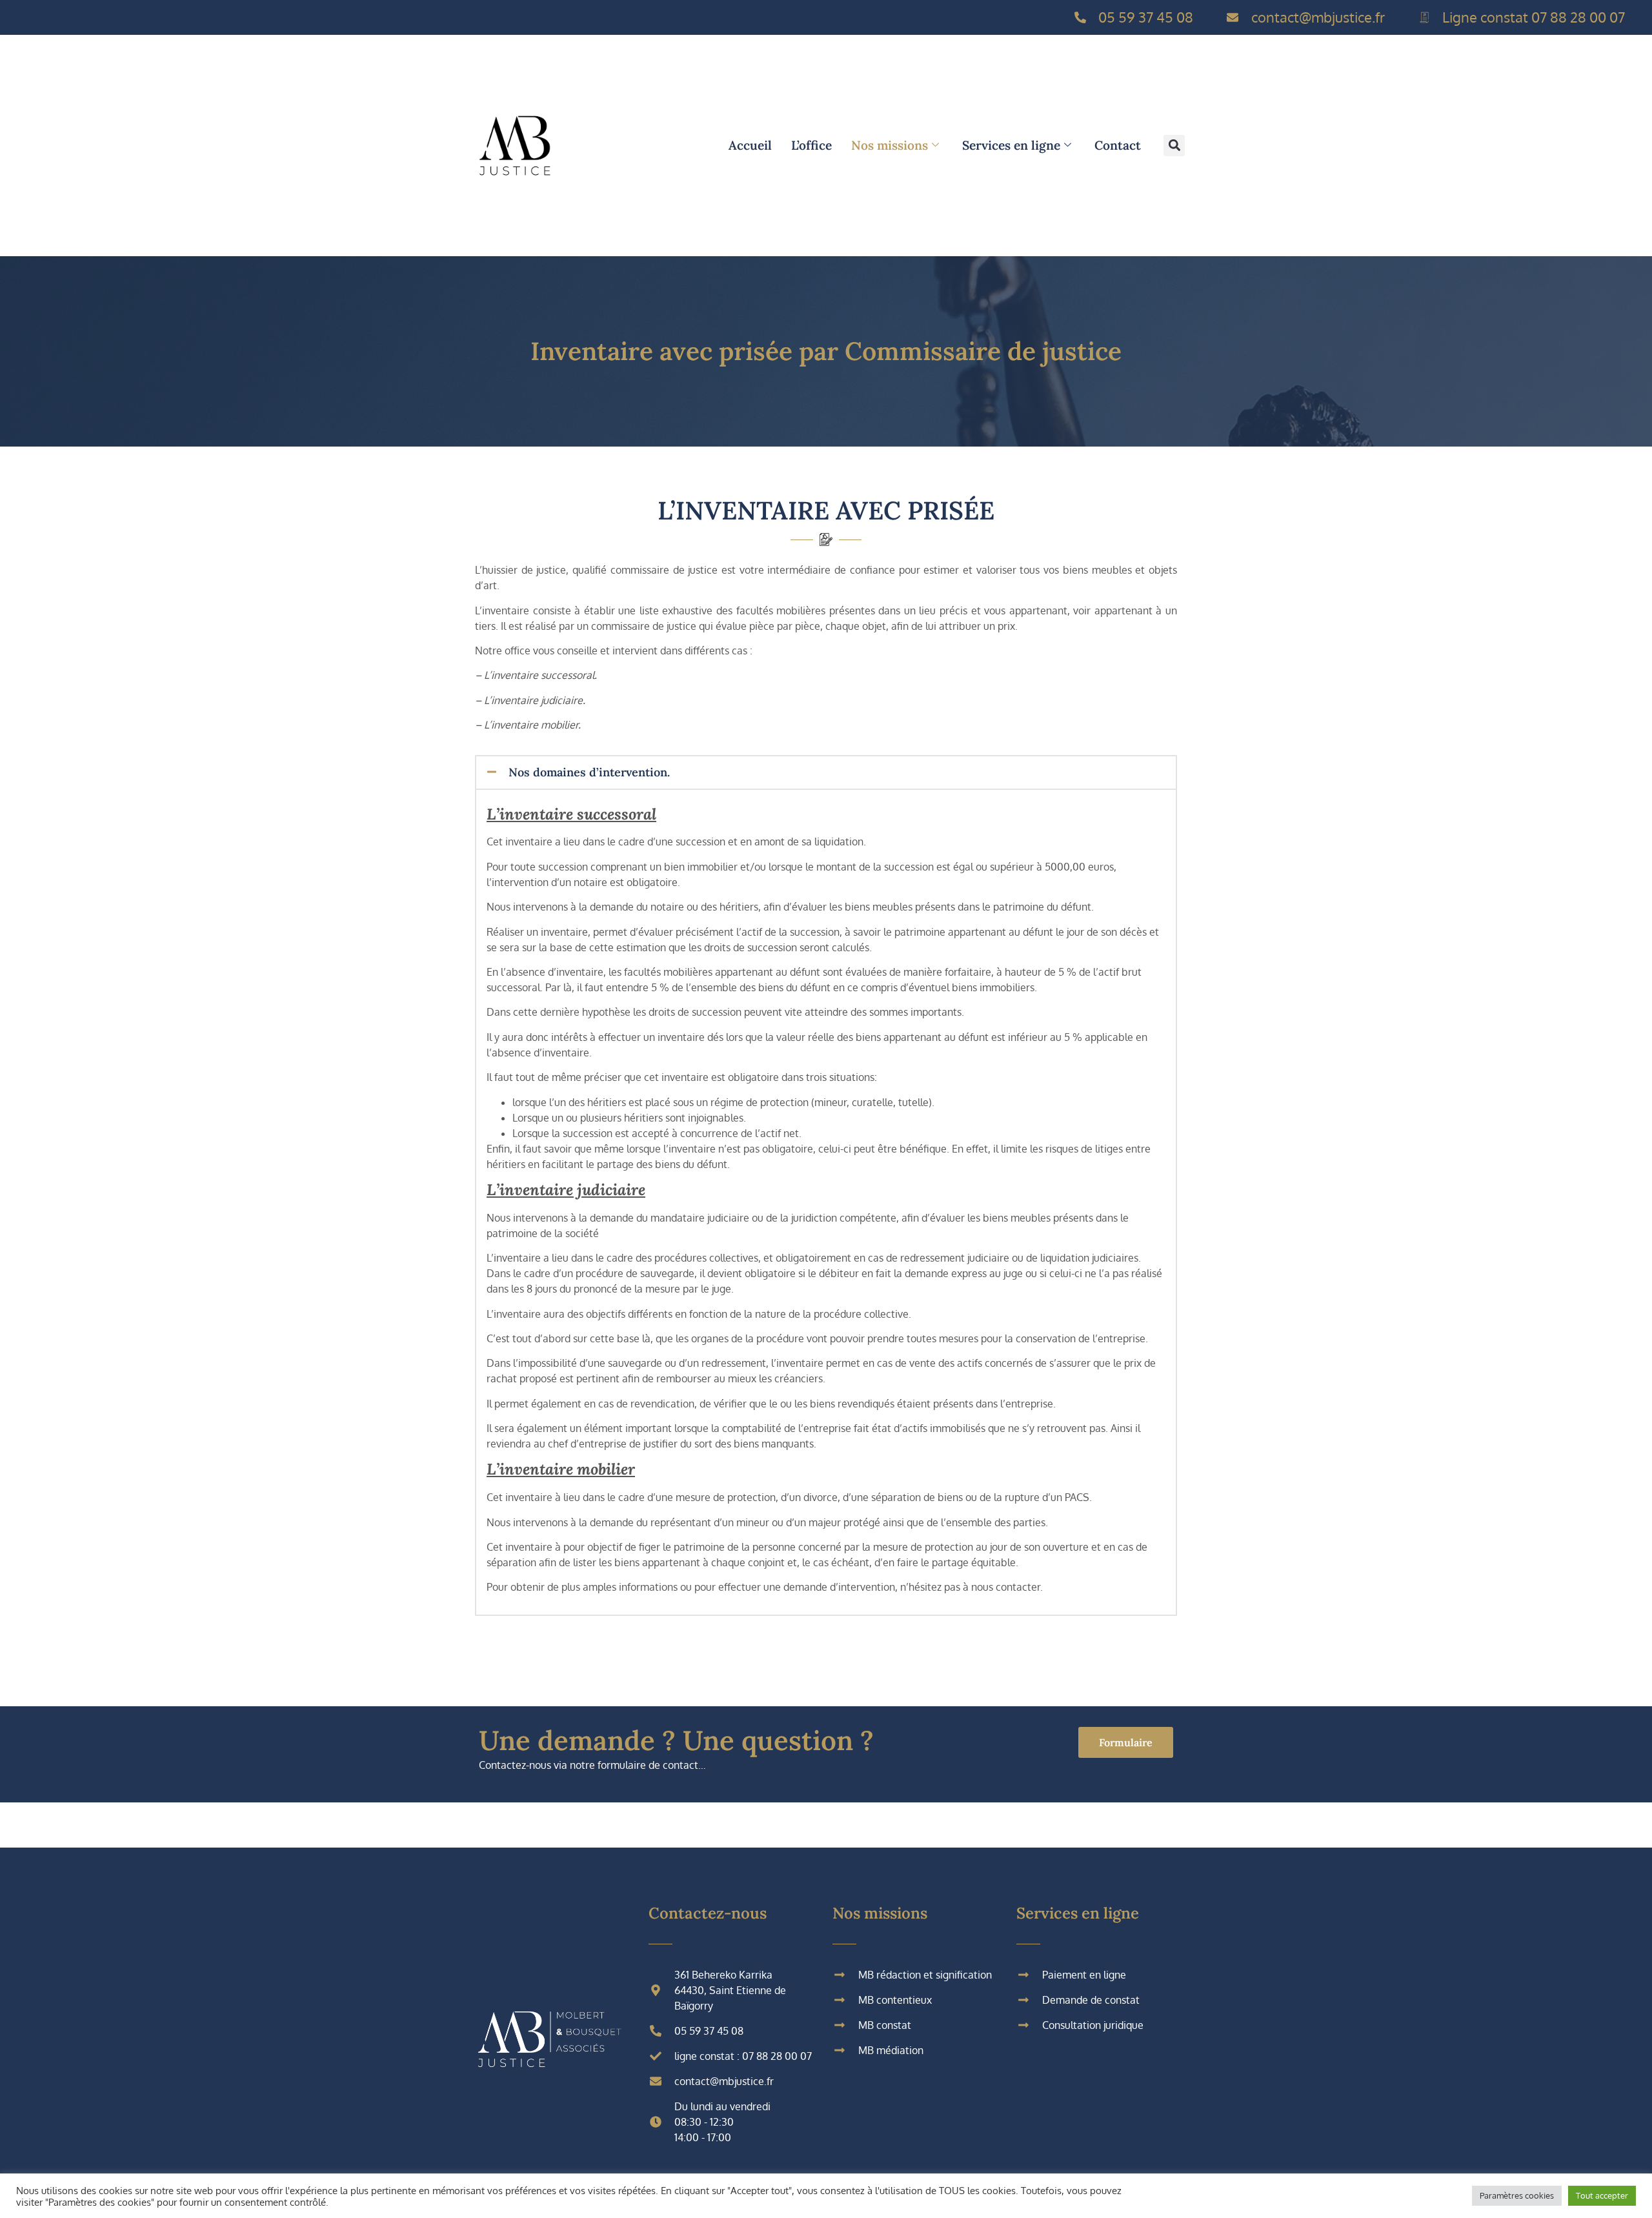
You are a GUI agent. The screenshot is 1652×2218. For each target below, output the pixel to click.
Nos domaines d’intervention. (589, 772)
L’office (811, 145)
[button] (1174, 146)
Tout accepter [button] (1602, 2195)
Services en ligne (1011, 145)
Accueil (750, 145)
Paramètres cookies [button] (1517, 2195)
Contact (1118, 145)
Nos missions (890, 145)
